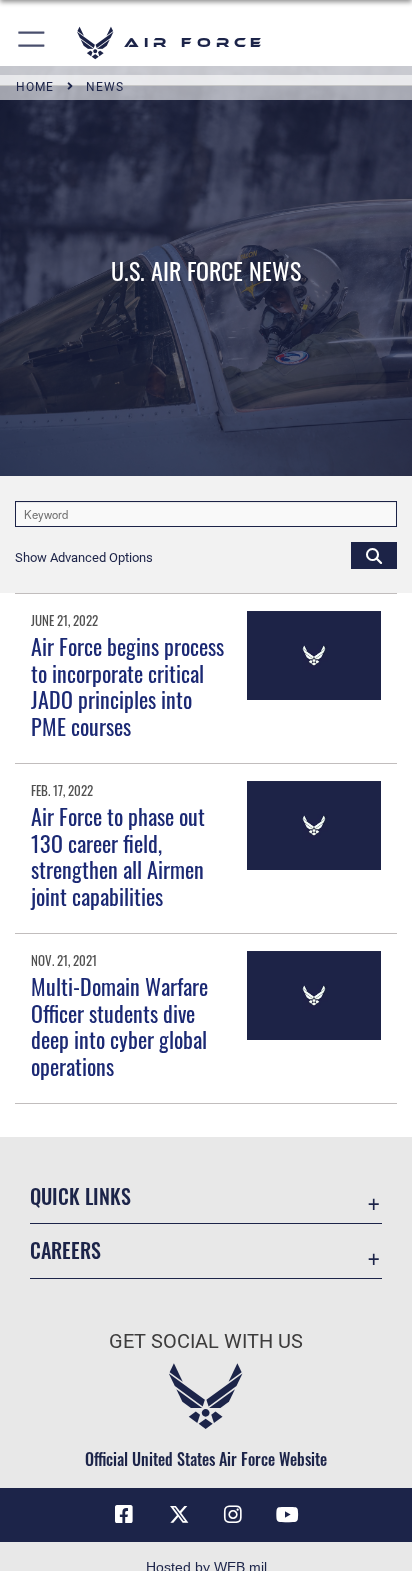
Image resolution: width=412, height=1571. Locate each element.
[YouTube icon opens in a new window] (288, 1515)
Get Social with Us (206, 1341)
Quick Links (80, 1196)
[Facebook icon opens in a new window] (124, 1515)
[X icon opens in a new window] (179, 1515)
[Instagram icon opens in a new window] (233, 1515)
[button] (32, 42)
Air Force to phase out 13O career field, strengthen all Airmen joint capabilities (118, 855)
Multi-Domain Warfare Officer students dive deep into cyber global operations (119, 1025)
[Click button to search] (374, 555)
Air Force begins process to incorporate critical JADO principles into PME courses (127, 685)
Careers (65, 1250)
